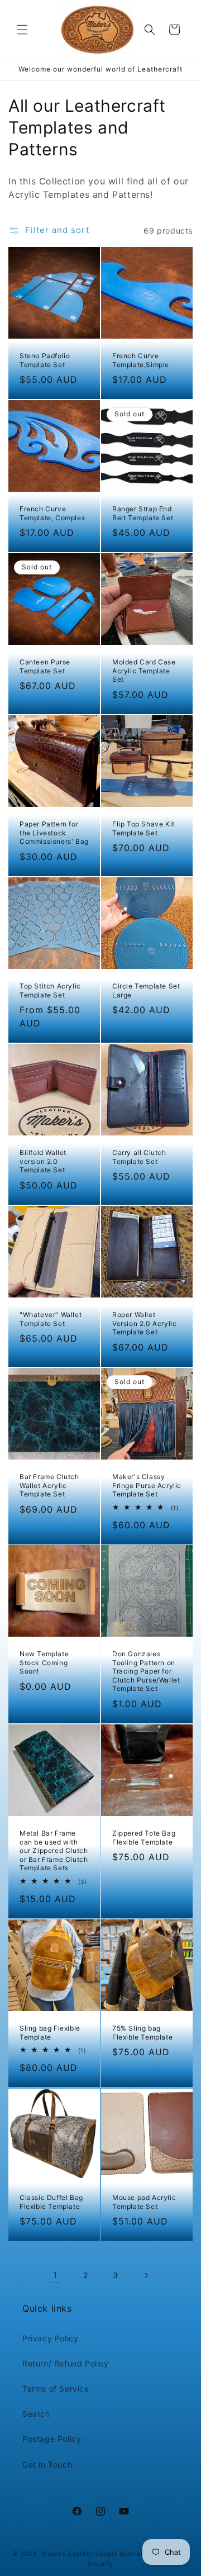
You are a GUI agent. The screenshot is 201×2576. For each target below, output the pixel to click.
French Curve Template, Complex (52, 513)
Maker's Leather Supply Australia (95, 2554)
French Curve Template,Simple (141, 360)
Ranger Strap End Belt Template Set (143, 513)
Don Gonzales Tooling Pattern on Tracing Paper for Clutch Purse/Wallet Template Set (146, 1671)
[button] (22, 30)
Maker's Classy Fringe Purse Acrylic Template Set (147, 1485)
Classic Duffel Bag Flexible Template (51, 2202)
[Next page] (146, 2275)
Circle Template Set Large (146, 990)
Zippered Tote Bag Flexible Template (144, 1838)
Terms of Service (56, 2389)
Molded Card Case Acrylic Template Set (144, 671)
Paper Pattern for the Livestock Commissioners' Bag (54, 833)
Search (36, 2414)
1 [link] (55, 2275)
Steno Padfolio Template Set (45, 360)
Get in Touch (47, 2465)
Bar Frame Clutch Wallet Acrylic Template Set (49, 1485)
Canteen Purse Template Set (45, 666)
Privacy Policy (50, 2338)
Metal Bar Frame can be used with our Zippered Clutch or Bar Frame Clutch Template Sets (54, 1850)
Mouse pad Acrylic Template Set (144, 2202)
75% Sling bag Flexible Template (142, 2033)
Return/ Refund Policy (66, 2363)
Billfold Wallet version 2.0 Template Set (43, 1161)
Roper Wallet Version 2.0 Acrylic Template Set (144, 1323)
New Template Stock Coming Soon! (44, 1662)
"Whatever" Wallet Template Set (51, 1319)
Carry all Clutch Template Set (139, 1157)
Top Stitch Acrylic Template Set (50, 990)
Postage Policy (52, 2439)
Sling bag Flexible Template (50, 2033)
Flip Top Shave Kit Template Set (143, 828)
